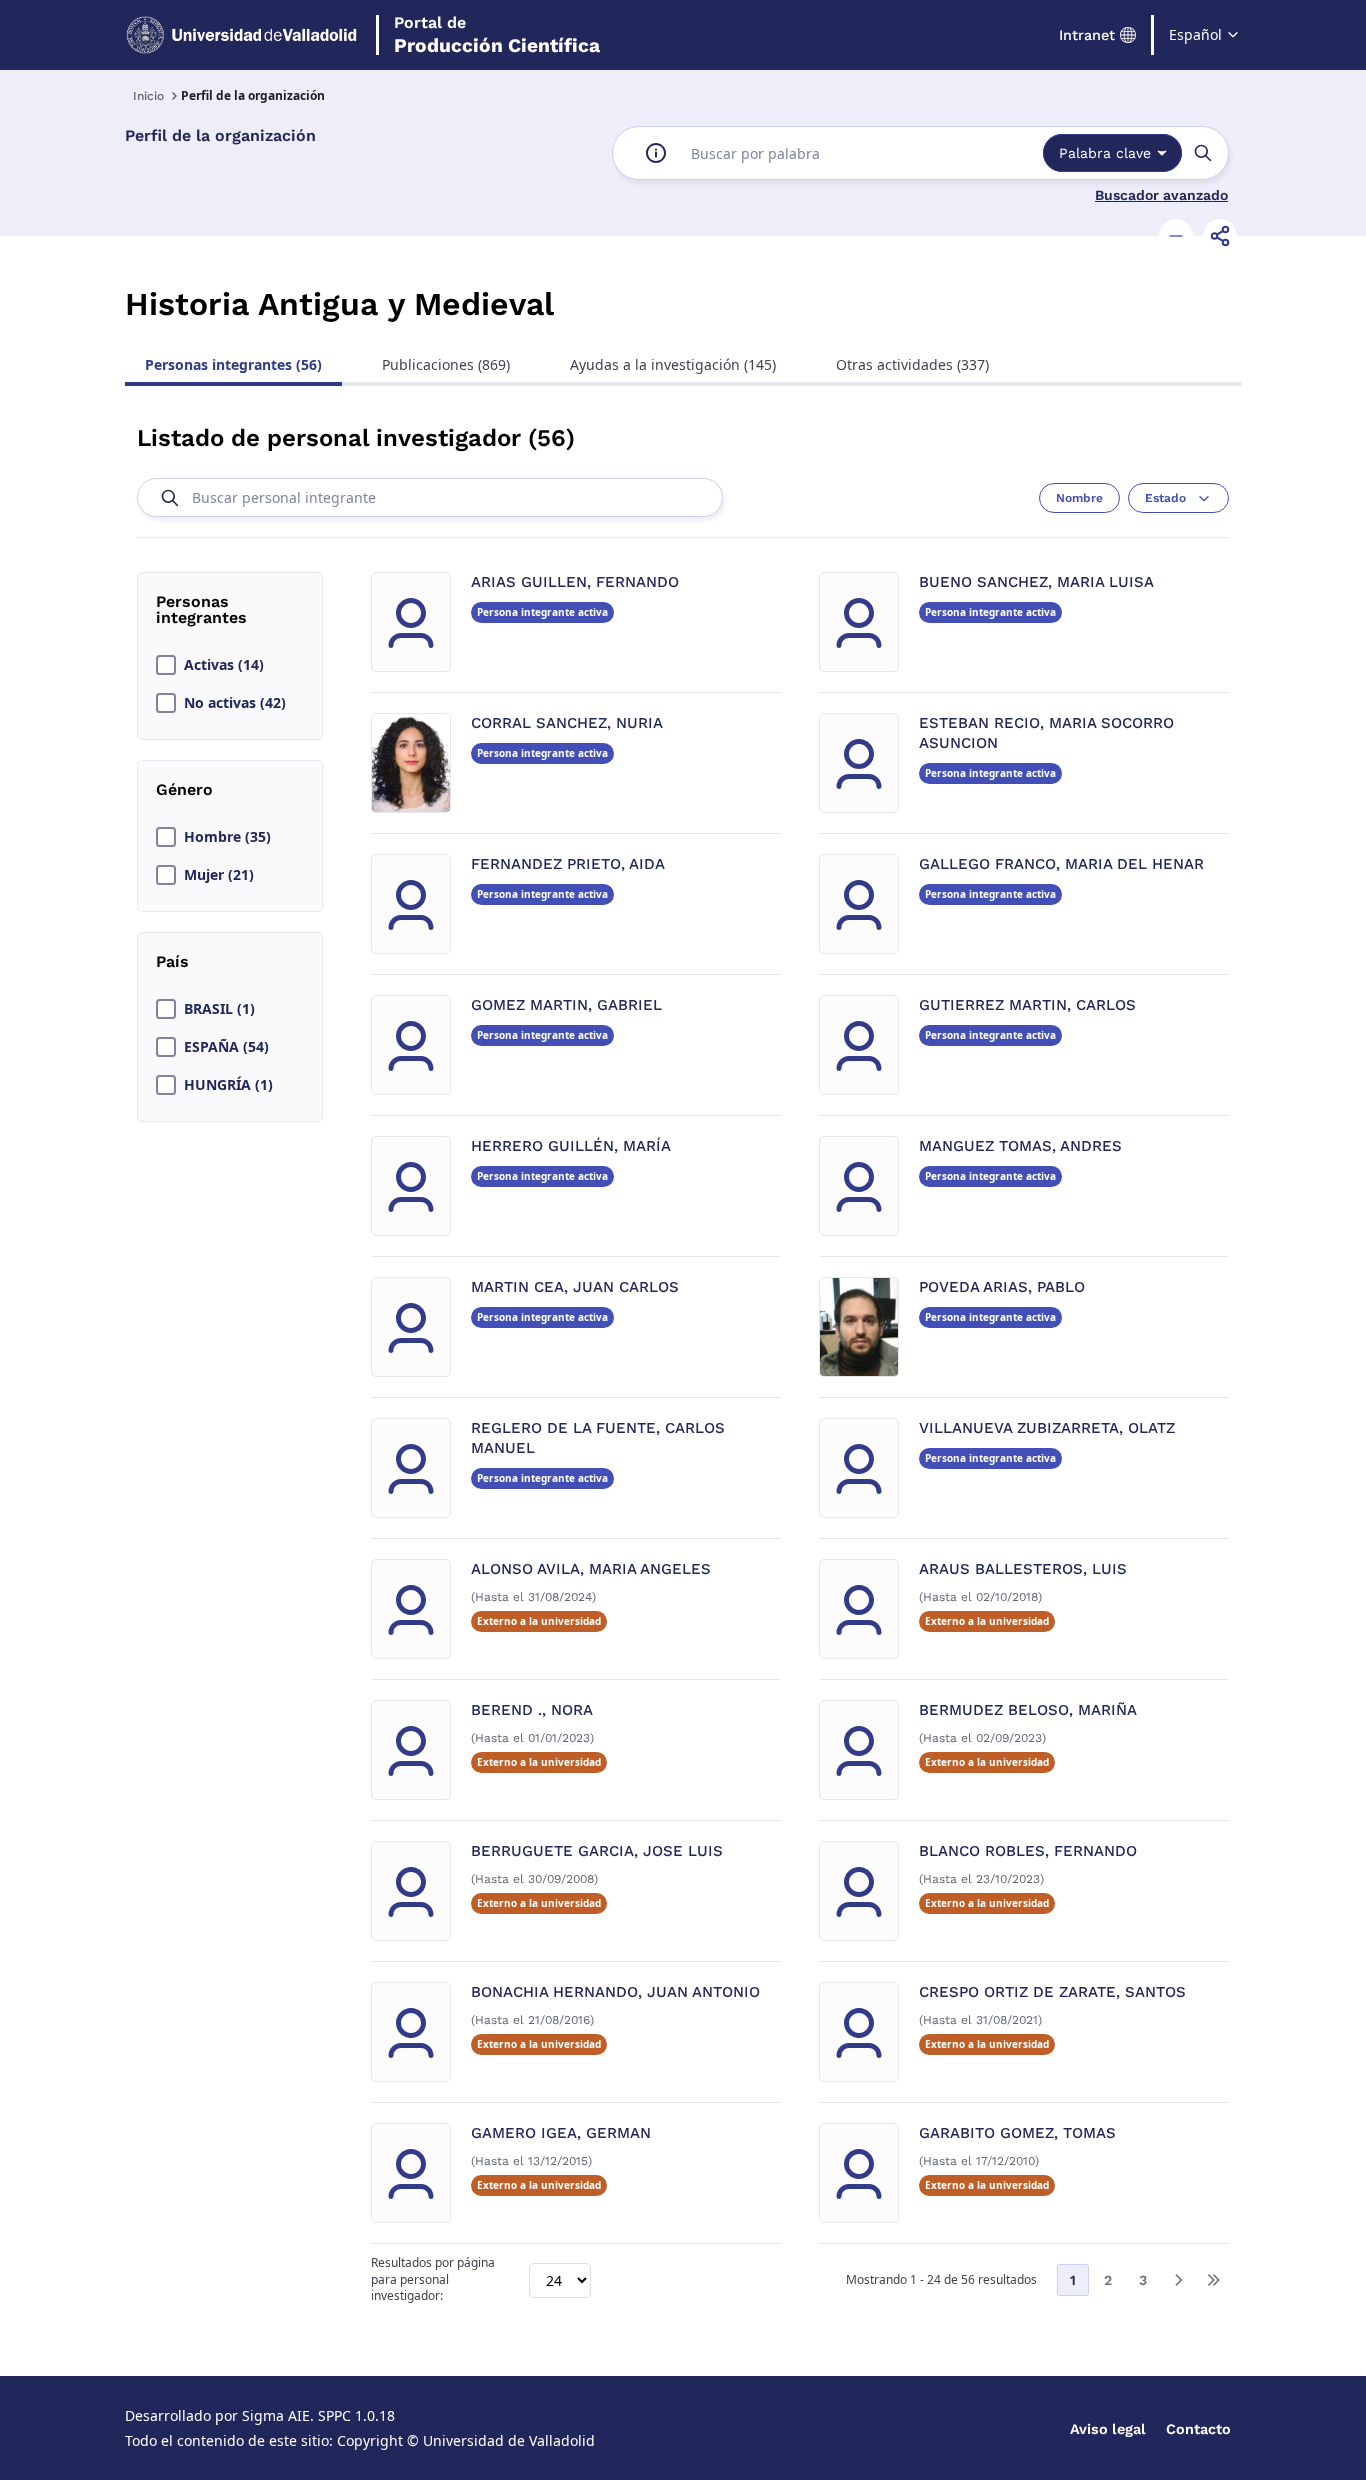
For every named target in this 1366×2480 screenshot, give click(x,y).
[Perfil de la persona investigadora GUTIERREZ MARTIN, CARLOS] (859, 1045)
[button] (1176, 236)
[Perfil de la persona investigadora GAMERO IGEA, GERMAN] (411, 2173)
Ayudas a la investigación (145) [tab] (673, 364)
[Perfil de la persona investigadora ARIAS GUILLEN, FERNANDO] (411, 622)
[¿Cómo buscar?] (656, 153)
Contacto (1198, 2429)
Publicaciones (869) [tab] (446, 364)
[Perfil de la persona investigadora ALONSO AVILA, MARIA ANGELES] (411, 1609)
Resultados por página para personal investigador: (433, 2280)
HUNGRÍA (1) (228, 1085)
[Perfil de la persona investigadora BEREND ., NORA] (411, 1750)
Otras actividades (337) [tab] (912, 364)
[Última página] (1213, 2280)
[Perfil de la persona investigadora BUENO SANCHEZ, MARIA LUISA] (859, 622)
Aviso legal (1108, 2429)
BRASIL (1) (219, 1009)
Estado (1165, 498)
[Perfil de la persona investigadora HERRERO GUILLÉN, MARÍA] (411, 1186)
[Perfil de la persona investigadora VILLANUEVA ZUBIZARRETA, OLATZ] (859, 1468)
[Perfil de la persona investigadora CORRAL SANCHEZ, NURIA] (411, 763)
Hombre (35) (227, 837)
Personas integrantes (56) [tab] (233, 364)
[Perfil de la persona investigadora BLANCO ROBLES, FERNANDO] (859, 1891)
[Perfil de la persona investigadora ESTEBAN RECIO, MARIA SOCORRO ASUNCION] (859, 763)
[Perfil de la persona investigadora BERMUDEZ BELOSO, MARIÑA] (859, 1750)
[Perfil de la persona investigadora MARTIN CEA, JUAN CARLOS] (411, 1327)
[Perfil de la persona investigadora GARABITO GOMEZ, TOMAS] (859, 2173)
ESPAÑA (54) (226, 1047)
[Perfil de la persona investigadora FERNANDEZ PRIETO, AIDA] (411, 904)
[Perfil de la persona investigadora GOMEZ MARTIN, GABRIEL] (411, 1045)
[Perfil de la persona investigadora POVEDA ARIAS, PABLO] (859, 1327)
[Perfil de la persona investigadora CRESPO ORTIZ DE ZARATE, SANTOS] (859, 2032)
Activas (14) (224, 665)
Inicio (148, 96)
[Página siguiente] (1178, 2280)
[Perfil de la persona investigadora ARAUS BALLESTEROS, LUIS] (859, 1609)
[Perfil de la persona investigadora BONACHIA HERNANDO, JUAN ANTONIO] (411, 2032)
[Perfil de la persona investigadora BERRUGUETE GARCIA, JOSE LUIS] (411, 1891)
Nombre (1079, 498)
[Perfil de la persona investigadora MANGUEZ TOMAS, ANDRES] (859, 1186)
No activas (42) (235, 703)
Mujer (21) (219, 875)
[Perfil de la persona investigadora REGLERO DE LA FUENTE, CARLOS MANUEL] (411, 1468)
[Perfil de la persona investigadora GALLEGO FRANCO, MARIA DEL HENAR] (859, 904)
